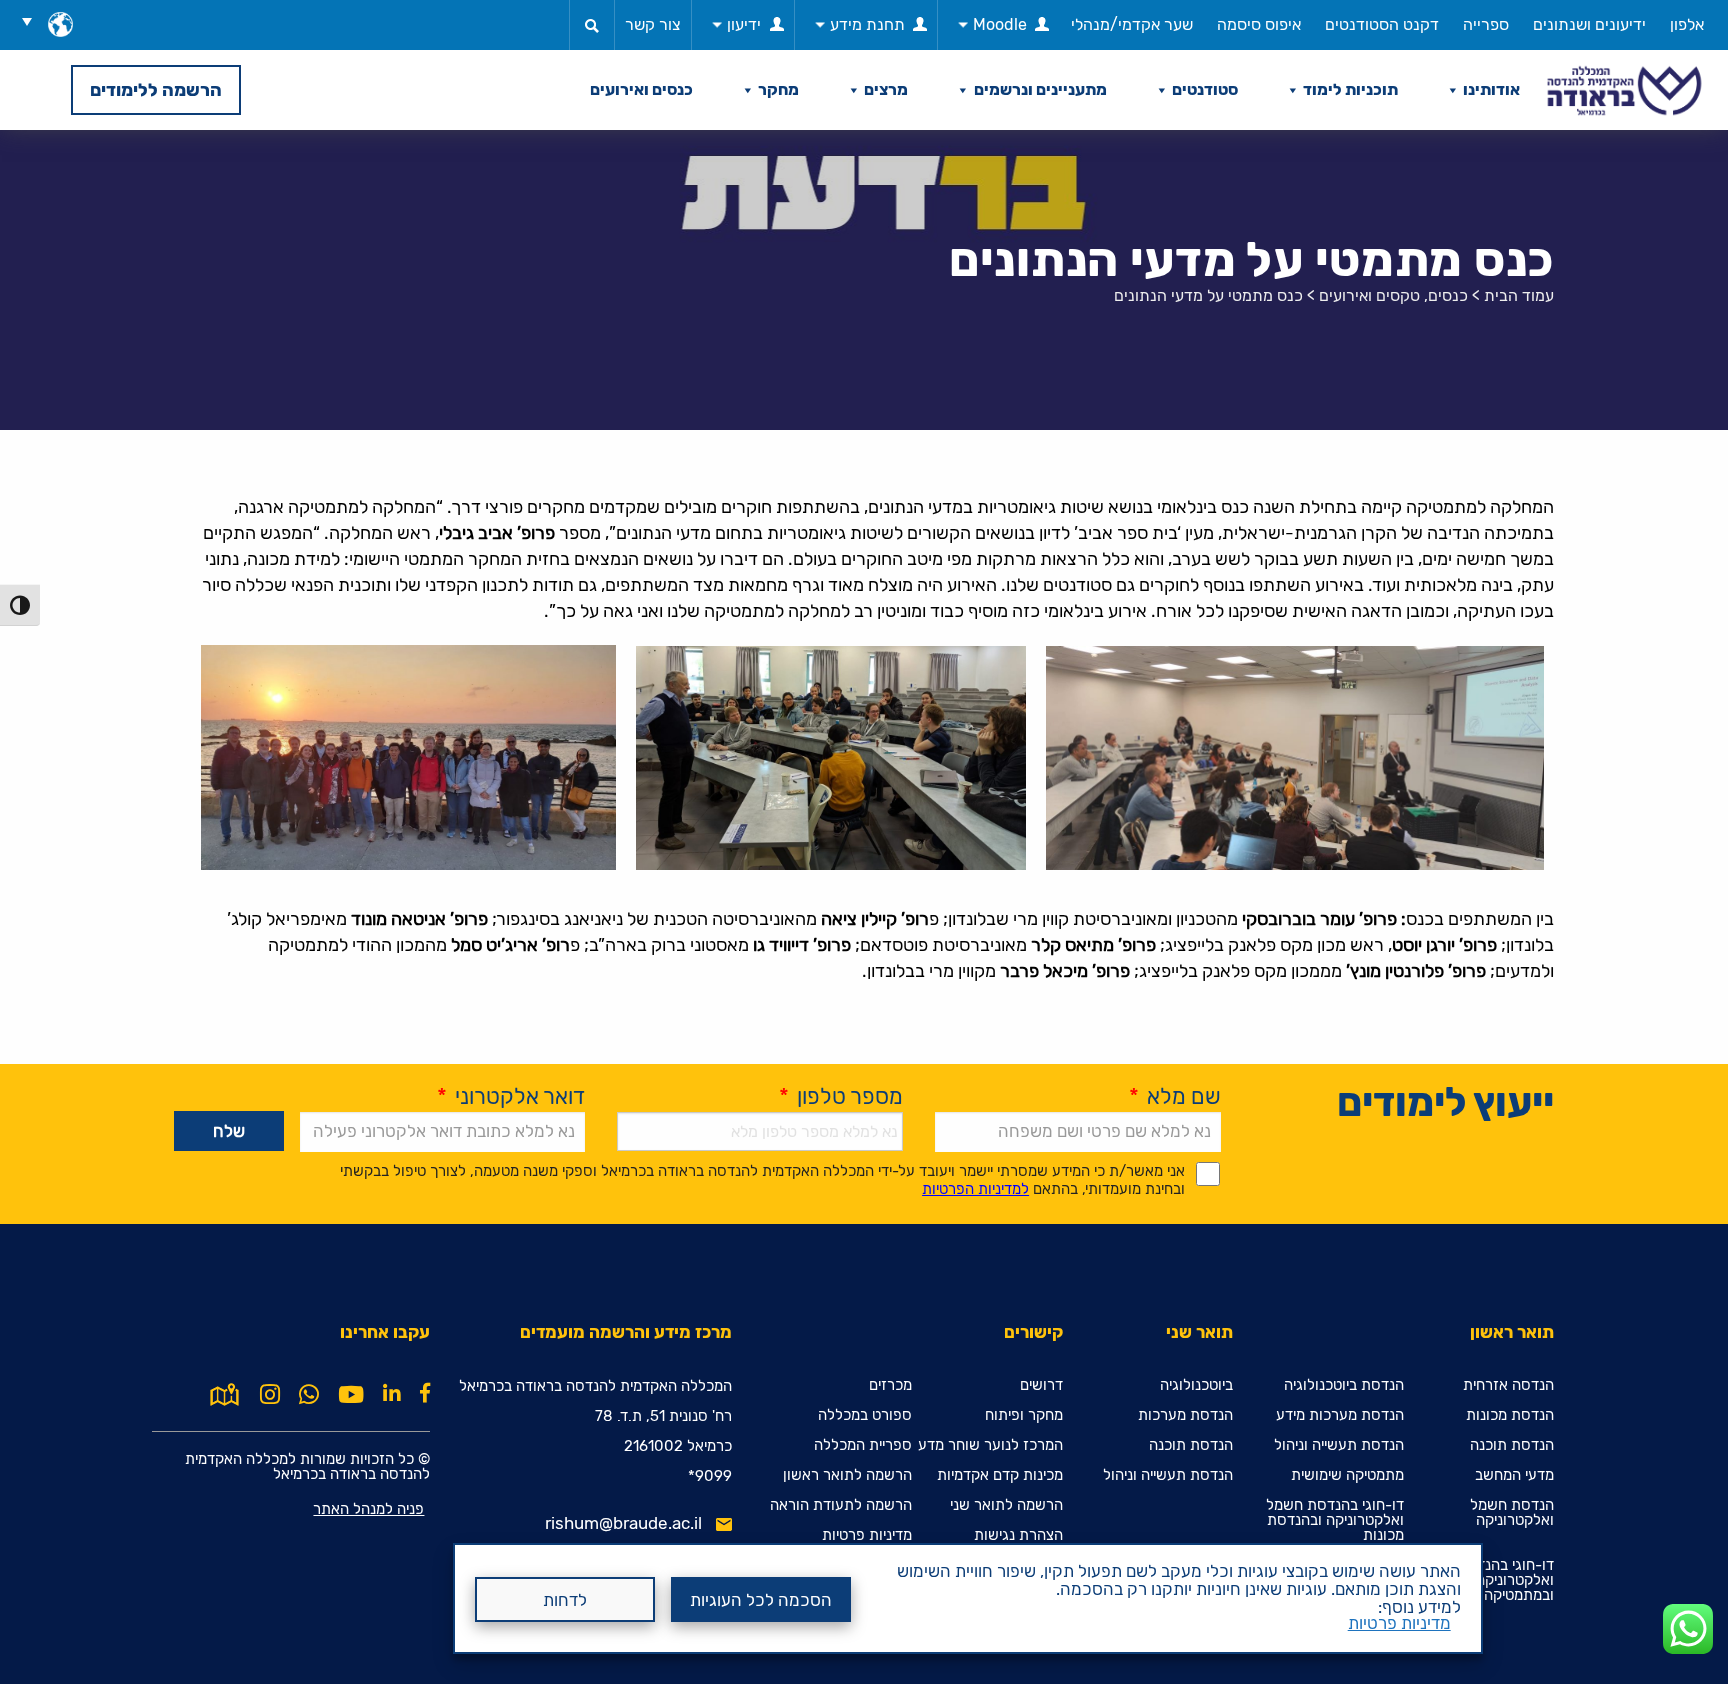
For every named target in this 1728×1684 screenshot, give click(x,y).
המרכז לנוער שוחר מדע (990, 1445)
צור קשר (653, 24)
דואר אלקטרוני (511, 1096)
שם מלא (1175, 1096)
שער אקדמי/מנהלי (1132, 24)
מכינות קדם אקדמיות (1000, 1475)
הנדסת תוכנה (1512, 1445)
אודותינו (1491, 89)
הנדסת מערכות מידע (1340, 1415)
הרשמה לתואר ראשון (847, 1475)
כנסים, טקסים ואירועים (1393, 295)
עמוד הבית (1519, 295)
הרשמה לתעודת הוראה (841, 1505)
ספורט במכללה (865, 1415)
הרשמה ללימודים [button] (156, 90)
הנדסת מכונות (1510, 1415)
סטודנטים (1205, 89)
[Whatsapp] (309, 1395)
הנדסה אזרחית (1508, 1385)
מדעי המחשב (1514, 1475)
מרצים (886, 89)
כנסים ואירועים (641, 89)
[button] (34, 21)
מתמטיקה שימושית (1347, 1475)
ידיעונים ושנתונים (1589, 24)
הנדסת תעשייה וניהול (1339, 1445)
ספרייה (1486, 24)
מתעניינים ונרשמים (1040, 89)
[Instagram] (270, 1395)
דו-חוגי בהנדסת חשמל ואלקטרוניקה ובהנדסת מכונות (1335, 1520)
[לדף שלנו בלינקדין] (392, 1393)
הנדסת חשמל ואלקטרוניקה (1512, 1513)
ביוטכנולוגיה (1196, 1385)
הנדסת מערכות (1185, 1415)
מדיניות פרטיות (1399, 1623)
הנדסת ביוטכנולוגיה (1344, 1385)
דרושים (1041, 1385)
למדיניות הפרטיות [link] (975, 1189)
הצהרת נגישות (1018, 1535)
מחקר (778, 89)
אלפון (1687, 24)
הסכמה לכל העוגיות (761, 1600)
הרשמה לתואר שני (1006, 1505)
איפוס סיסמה (1259, 24)
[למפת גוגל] (224, 1393)
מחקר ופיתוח (1024, 1415)
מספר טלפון (841, 1096)
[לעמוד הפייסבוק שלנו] (425, 1393)
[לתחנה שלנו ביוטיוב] (351, 1395)
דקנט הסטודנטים (1382, 24)
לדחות (565, 1600)
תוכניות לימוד (1350, 89)
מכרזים (890, 1385)
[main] (864, 907)
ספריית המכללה (863, 1445)
